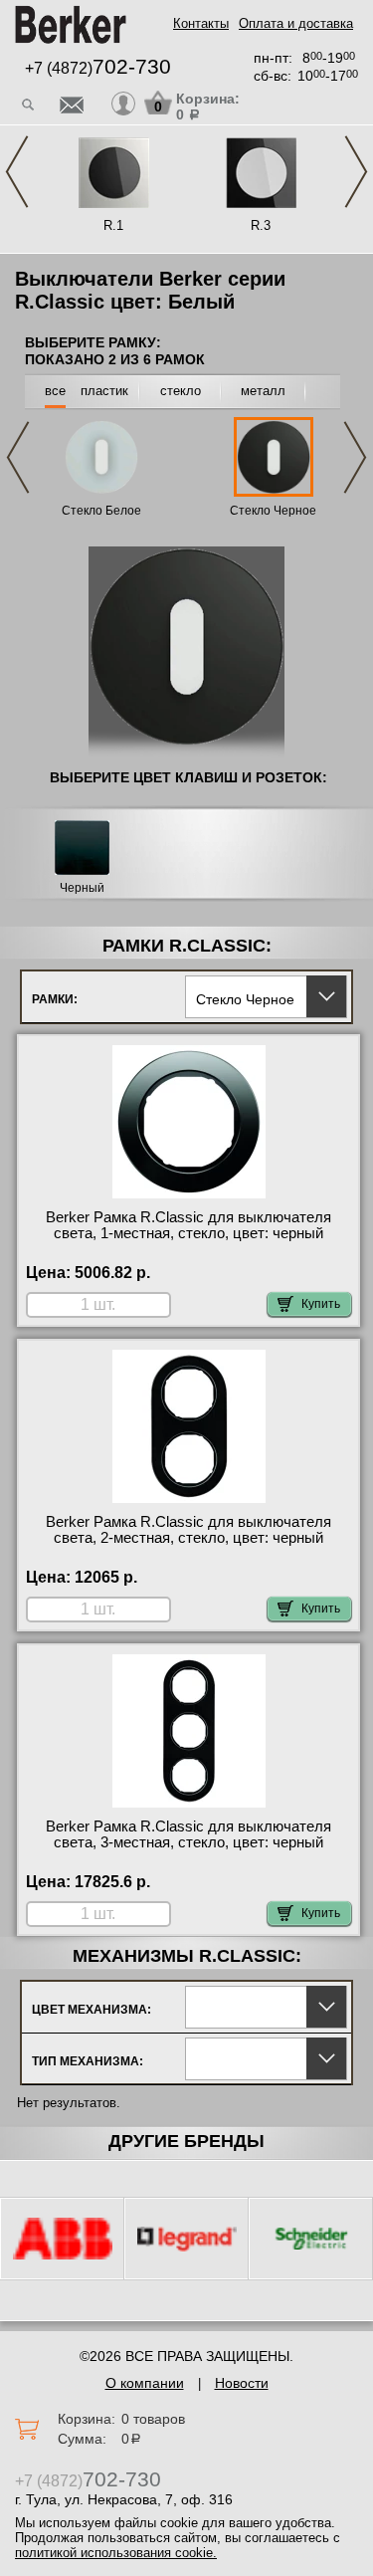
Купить (321, 1304)
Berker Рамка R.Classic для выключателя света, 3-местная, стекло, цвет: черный (188, 1834)
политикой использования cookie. (116, 2553)
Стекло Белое (101, 511)
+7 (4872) (98, 68)
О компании (145, 2383)
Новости (242, 2383)
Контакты (201, 23)
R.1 (113, 225)
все (55, 391)
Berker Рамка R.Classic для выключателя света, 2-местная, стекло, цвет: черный (188, 1530)
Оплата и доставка (296, 23)
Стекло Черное (273, 511)
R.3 (261, 225)
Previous (17, 172)
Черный (82, 888)
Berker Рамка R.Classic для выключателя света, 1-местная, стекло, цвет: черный (188, 1225)
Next (356, 172)
